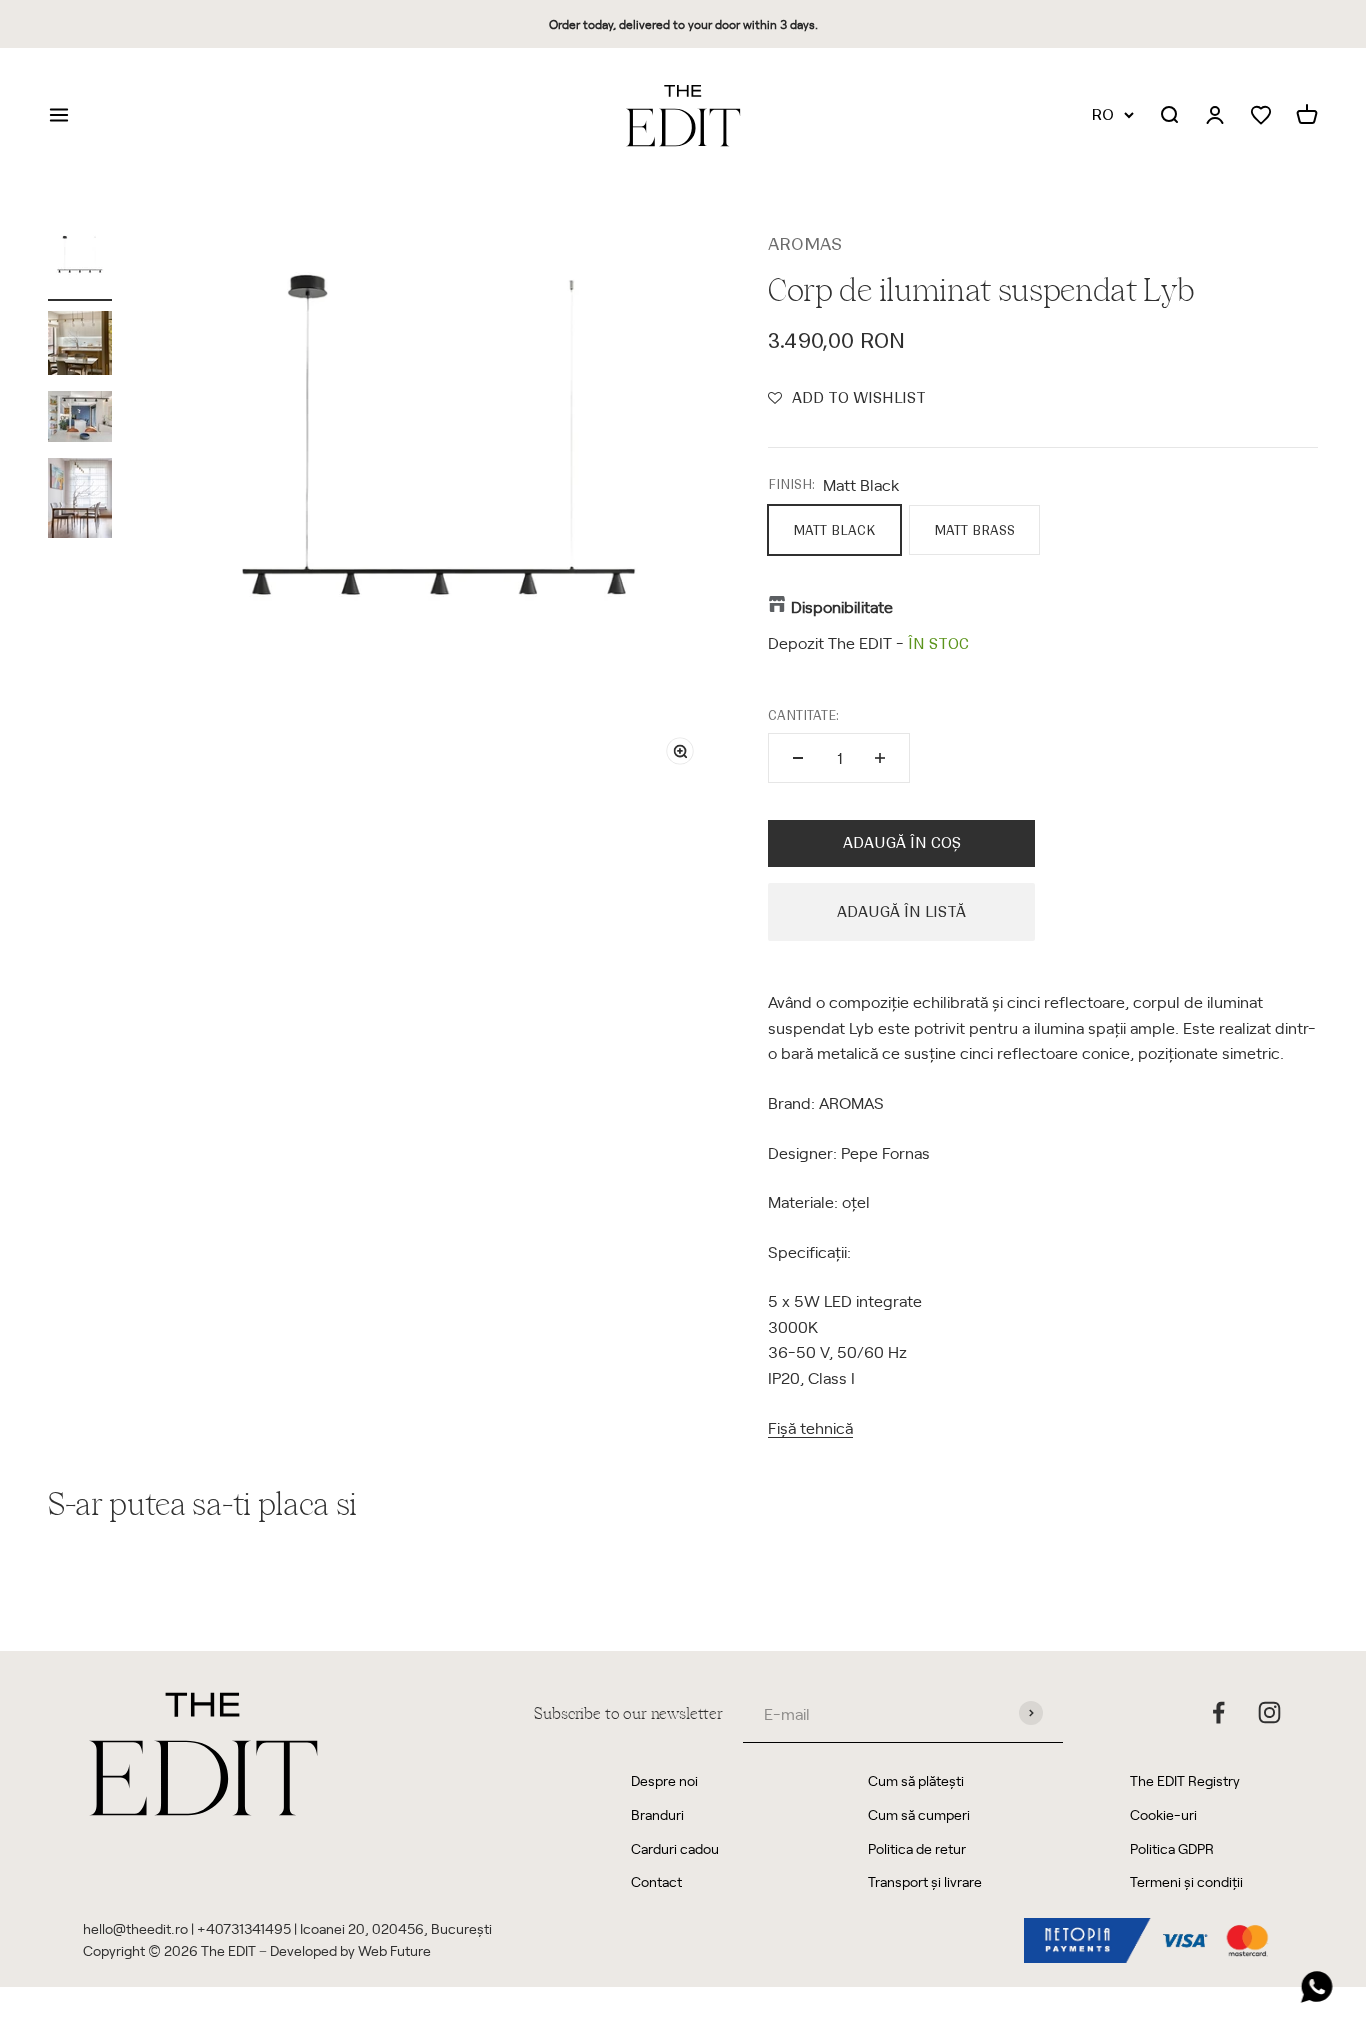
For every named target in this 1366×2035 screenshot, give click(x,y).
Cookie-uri (1163, 1814)
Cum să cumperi (919, 1814)
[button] (847, 398)
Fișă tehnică (810, 1427)
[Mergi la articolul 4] (80, 501)
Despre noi (664, 1780)
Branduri (657, 1814)
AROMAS (805, 244)
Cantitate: (803, 715)
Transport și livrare (925, 1881)
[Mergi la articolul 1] (80, 266)
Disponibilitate (842, 606)
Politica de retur (917, 1848)
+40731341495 (244, 1928)
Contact (656, 1881)
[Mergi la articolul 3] (80, 419)
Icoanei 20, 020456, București (396, 1928)
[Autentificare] (1215, 116)
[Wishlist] (1261, 115)
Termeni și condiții (1186, 1881)
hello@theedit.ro (135, 1928)
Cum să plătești (916, 1780)
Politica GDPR (1172, 1848)
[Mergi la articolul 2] (80, 346)
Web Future (394, 1950)
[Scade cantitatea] (798, 758)
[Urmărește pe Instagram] (1269, 1712)
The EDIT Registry (1185, 1780)
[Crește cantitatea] (880, 758)
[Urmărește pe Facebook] (1218, 1712)
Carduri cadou (675, 1848)
